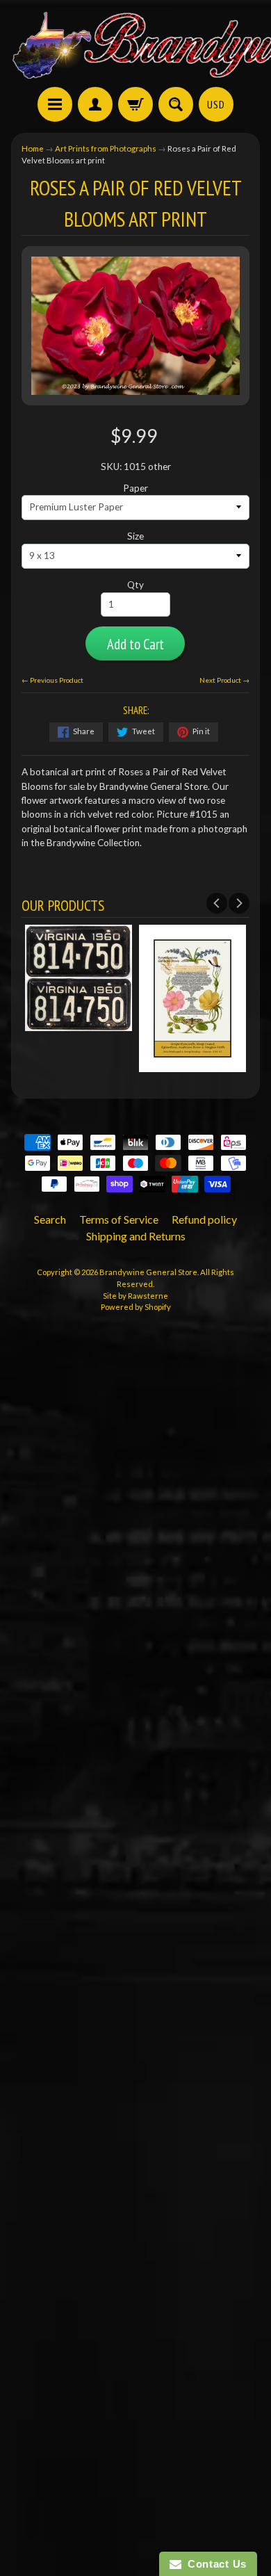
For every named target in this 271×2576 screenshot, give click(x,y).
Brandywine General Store (148, 1272)
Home (33, 148)
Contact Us (214, 2564)
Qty (135, 585)
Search (50, 1219)
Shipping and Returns (136, 1236)
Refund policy (204, 1219)
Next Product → (224, 680)
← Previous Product (52, 680)
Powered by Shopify (136, 1307)
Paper (135, 488)
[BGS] (55, 104)
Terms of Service (119, 1219)
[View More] (158, 1064)
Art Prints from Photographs (106, 148)
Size (135, 536)
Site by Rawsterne (135, 1296)
